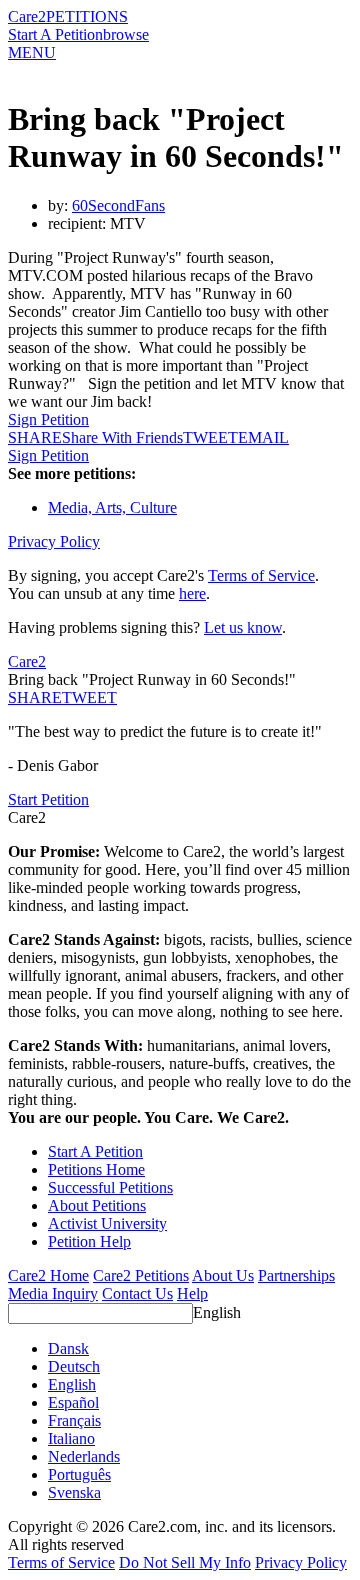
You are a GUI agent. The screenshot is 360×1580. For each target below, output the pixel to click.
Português (79, 1474)
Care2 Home (48, 1275)
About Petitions (97, 1205)
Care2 (27, 16)
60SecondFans (118, 205)
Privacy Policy (54, 541)
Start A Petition (55, 34)
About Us (223, 1275)
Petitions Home (96, 1169)
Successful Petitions (110, 1187)
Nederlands (84, 1456)
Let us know (243, 627)
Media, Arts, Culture (112, 507)
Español (73, 1402)
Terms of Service (261, 575)
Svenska (74, 1492)
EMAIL (263, 437)
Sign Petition (48, 419)
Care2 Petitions (141, 1275)
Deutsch (74, 1366)
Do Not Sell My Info (185, 1562)
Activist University (107, 1223)
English (217, 1312)
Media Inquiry (53, 1293)
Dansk (68, 1348)
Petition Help (89, 1241)
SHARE (35, 697)
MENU (32, 52)
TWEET (210, 437)
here (192, 593)
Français (74, 1420)
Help (192, 1293)
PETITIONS (87, 16)
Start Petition (48, 799)
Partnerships (296, 1275)
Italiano (71, 1438)
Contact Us (137, 1293)
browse (126, 34)
